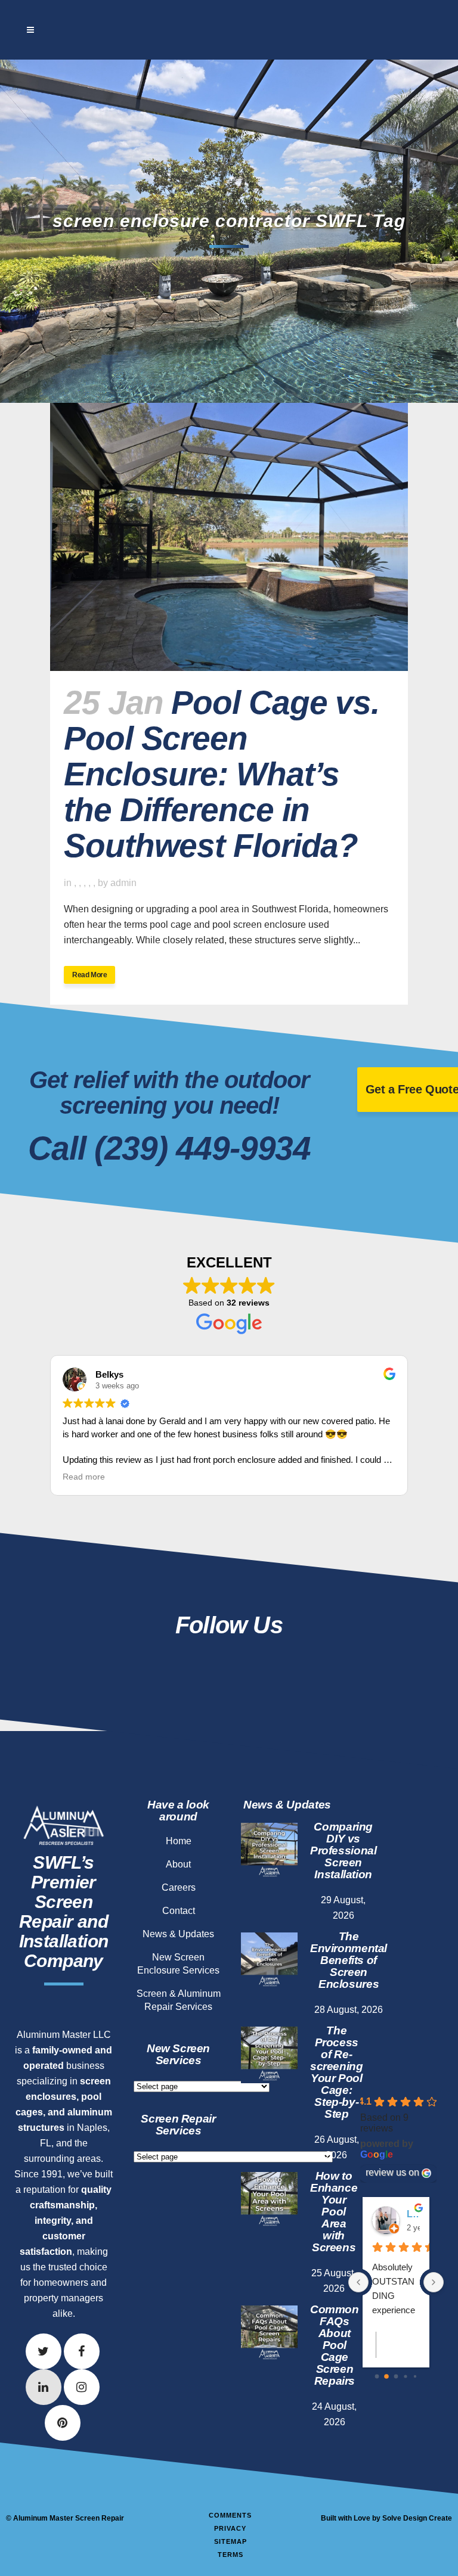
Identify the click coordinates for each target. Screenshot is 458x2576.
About (178, 1864)
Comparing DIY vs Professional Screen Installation (343, 1851)
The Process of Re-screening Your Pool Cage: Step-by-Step (337, 2072)
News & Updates (178, 1934)
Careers (179, 1887)
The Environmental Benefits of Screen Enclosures (349, 1960)
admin (123, 883)
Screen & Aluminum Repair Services (179, 2000)
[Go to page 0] (377, 2377)
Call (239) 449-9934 (169, 1148)
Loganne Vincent (413, 2214)
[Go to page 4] (415, 2376)
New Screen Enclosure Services (178, 1964)
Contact (179, 1911)
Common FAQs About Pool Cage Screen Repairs (335, 2345)
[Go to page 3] (405, 2376)
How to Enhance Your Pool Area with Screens (334, 2212)
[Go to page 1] (386, 2376)
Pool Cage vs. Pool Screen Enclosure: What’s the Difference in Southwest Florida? (222, 774)
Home (179, 1841)
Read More (89, 975)
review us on (392, 2172)
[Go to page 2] (396, 2377)
